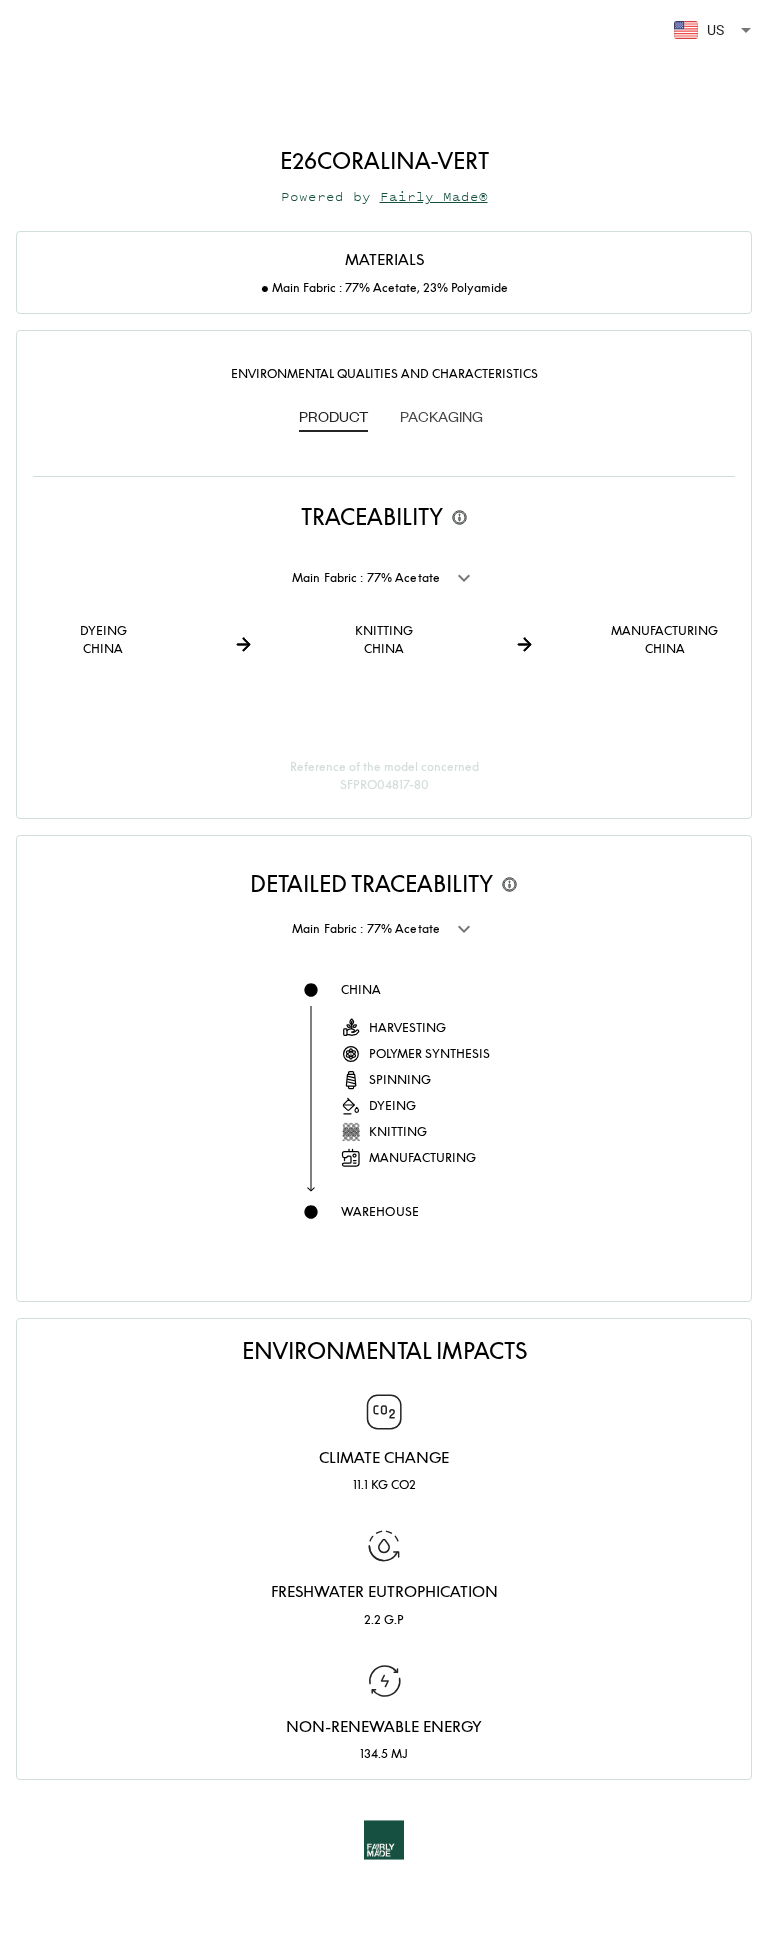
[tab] (333, 418)
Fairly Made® (434, 196)
